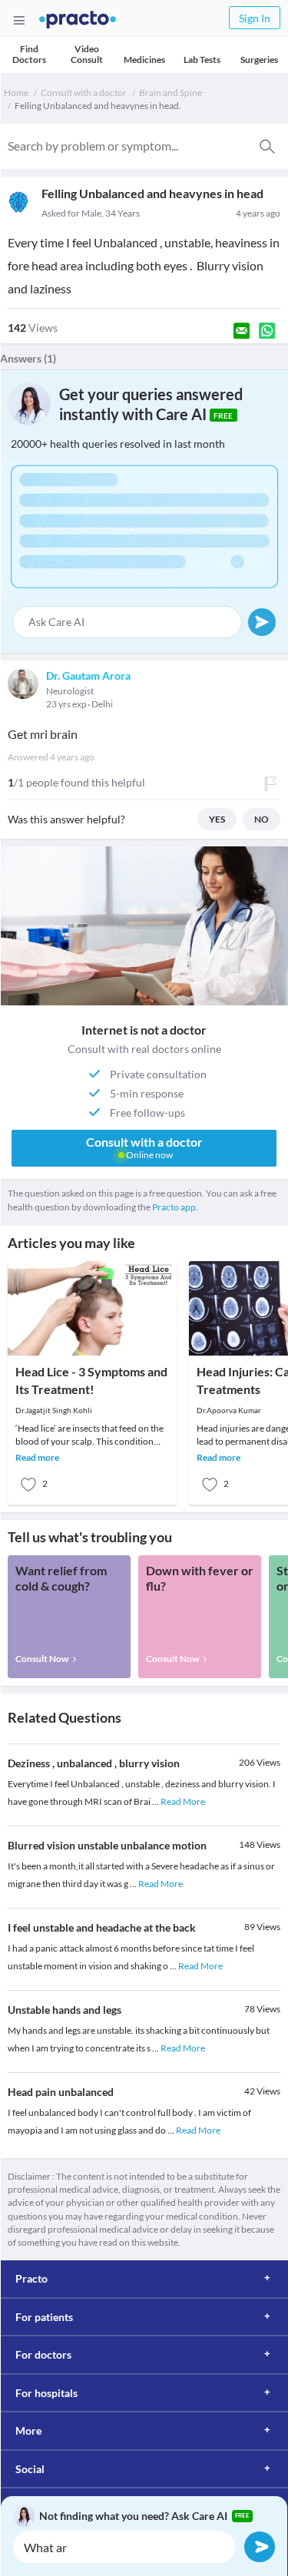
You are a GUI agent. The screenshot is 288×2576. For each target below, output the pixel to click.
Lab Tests (202, 60)
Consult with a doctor (84, 93)
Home (16, 93)
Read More (183, 1801)
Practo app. (175, 1207)
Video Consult (87, 54)
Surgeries (259, 60)
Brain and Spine (170, 93)
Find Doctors (29, 54)
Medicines (144, 60)
